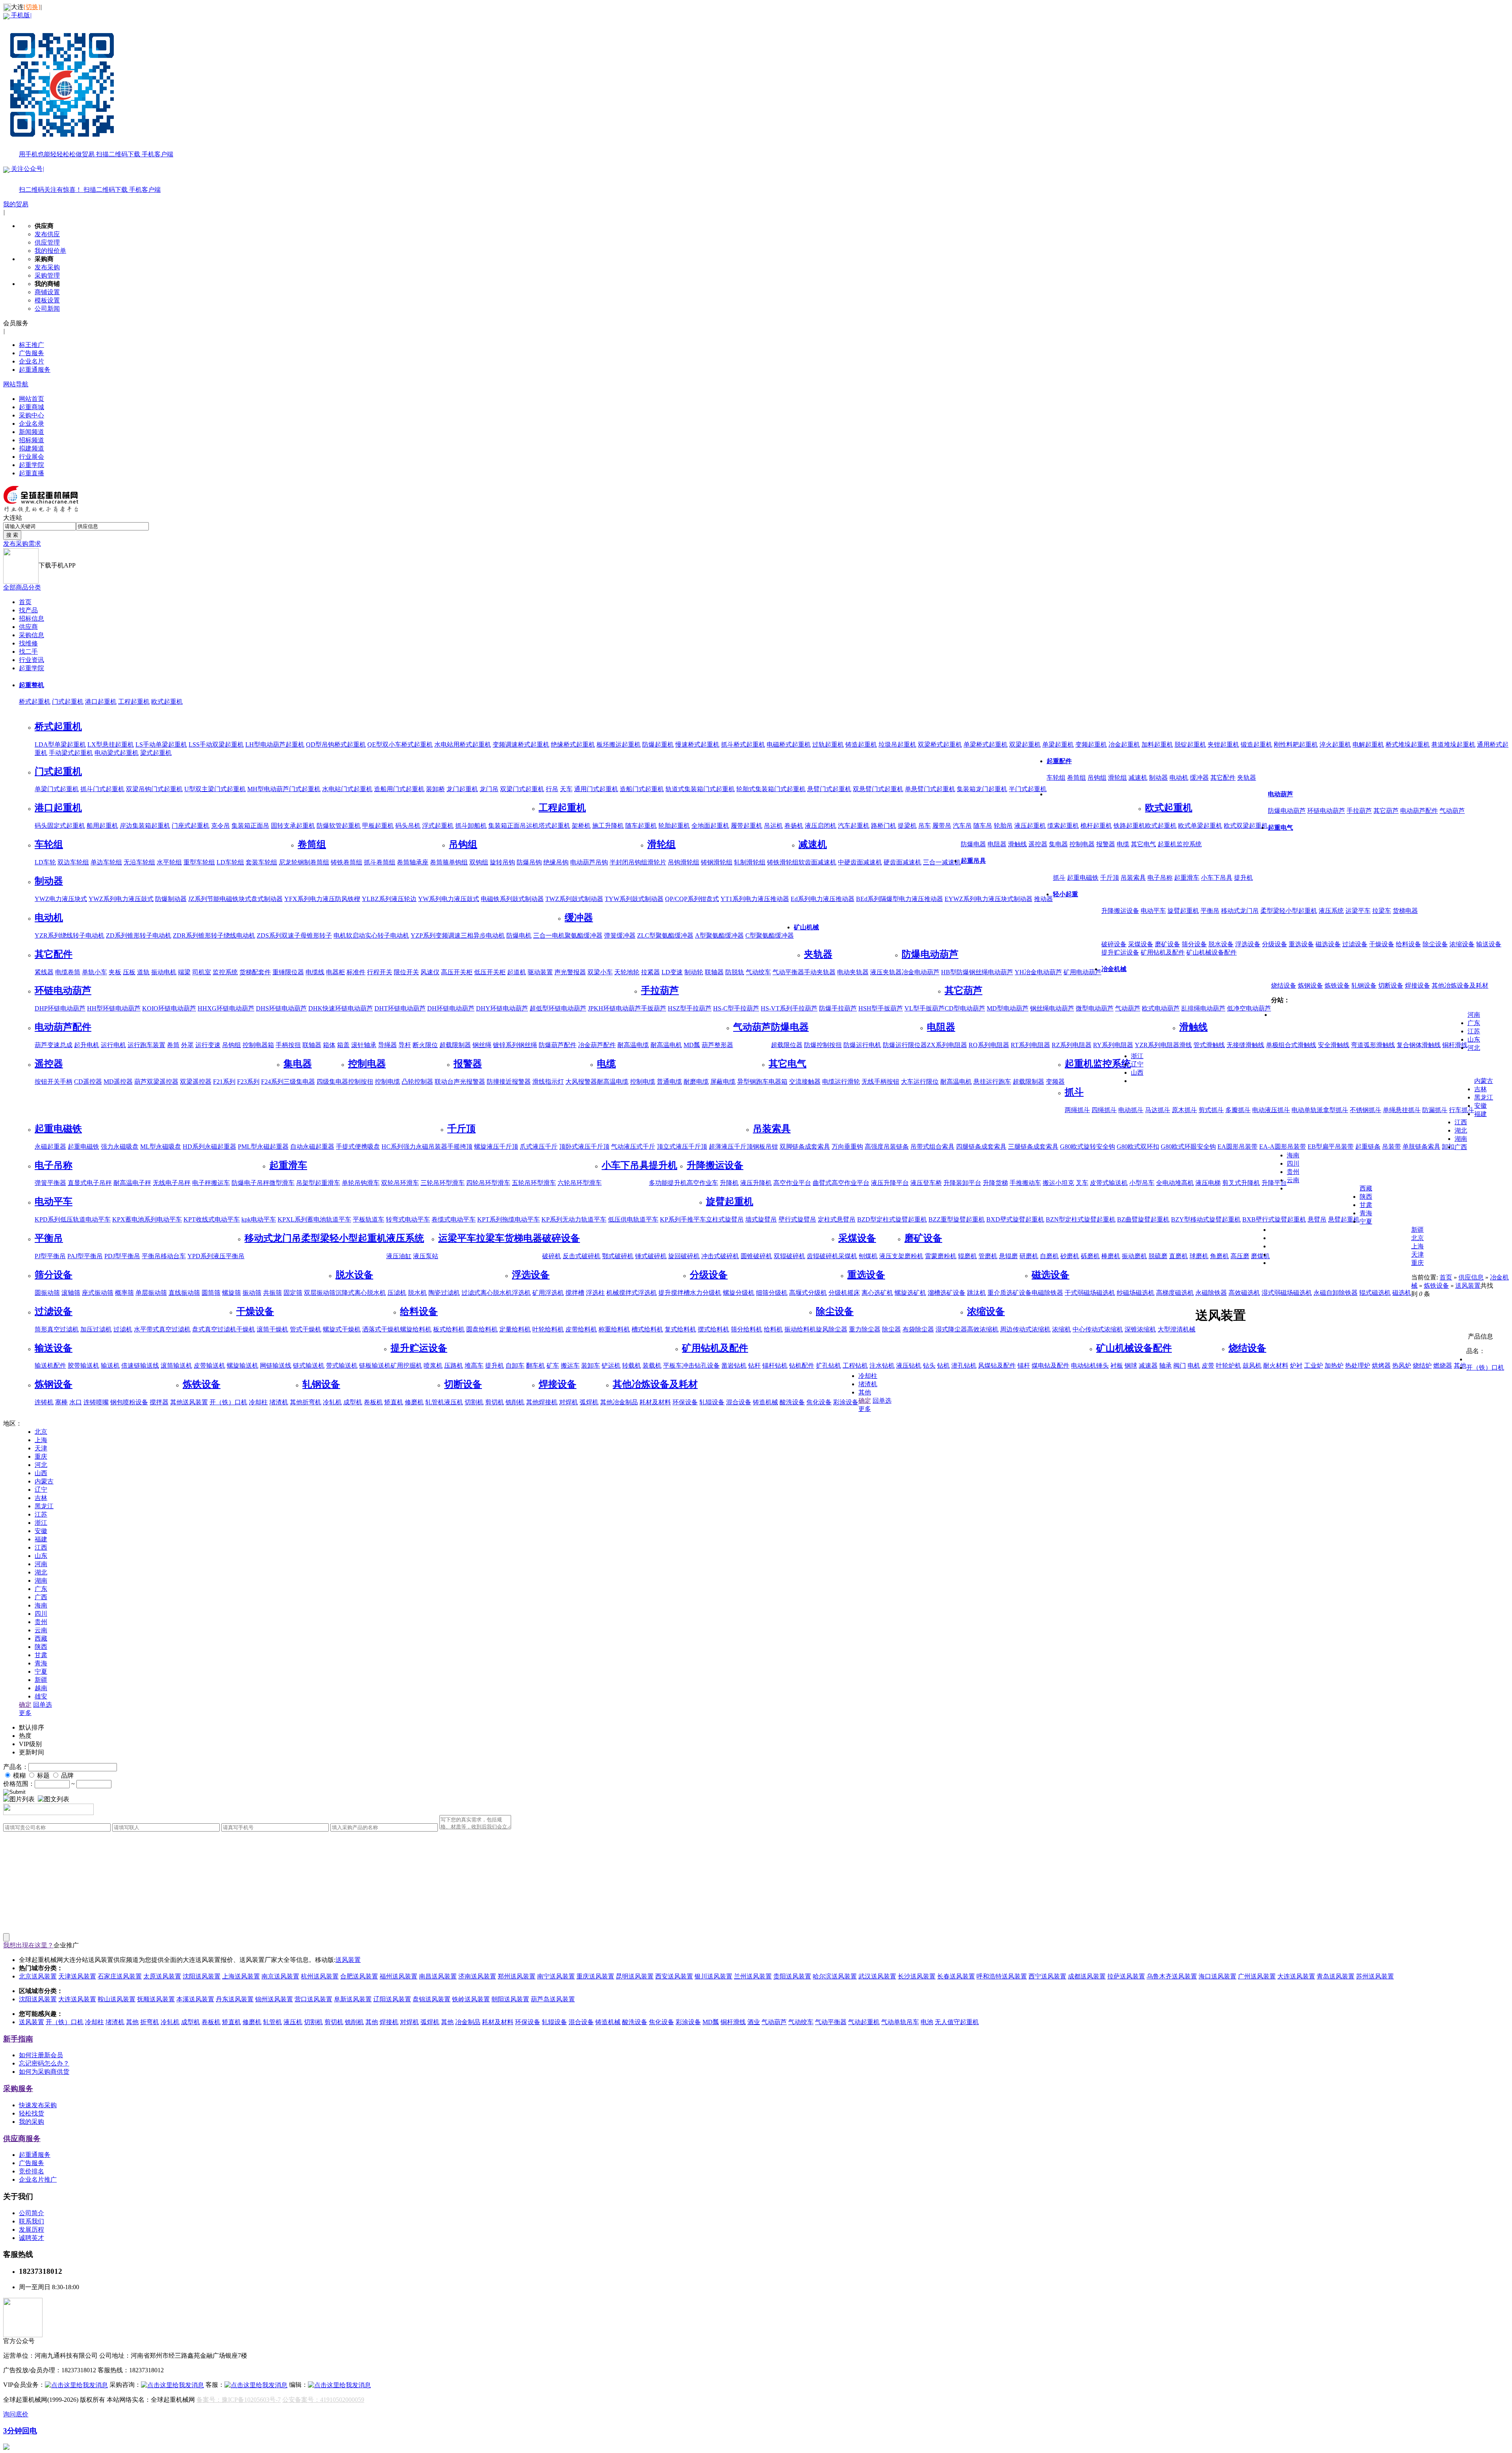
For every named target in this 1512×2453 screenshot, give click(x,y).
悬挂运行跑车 (992, 1082)
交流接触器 (805, 1082)
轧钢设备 (1364, 985)
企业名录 (31, 424)
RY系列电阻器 (1113, 1045)
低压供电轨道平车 (633, 1219)
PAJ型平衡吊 (85, 1256)
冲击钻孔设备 (701, 1366)
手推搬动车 (1025, 1183)
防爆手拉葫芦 (838, 1008)
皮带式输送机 (1109, 1183)
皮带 (1208, 1366)
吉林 (1480, 1089)
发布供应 (47, 234)
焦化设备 (819, 1402)
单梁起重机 (1058, 744)
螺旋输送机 (243, 1366)
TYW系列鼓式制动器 (634, 899)
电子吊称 (1160, 878)
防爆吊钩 (529, 862)
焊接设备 (1417, 985)
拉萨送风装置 (1126, 1976)
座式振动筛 (98, 1293)
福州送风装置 (398, 1976)
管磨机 (988, 1256)
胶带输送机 (83, 1366)
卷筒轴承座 (413, 862)
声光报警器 (469, 1082)
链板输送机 (375, 1366)
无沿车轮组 (139, 862)
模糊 (19, 1775)
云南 (1293, 1180)
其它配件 (1223, 778)
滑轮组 (1117, 778)
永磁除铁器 (1211, 1293)
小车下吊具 (1217, 878)
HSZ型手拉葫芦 (690, 1008)
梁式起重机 (156, 753)
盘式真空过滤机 (214, 1329)
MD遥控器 (118, 1082)
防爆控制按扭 (823, 1045)
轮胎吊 (1003, 826)
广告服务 (31, 353)
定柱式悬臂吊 (837, 1219)
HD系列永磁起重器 (209, 1147)
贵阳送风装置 (792, 1976)
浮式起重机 (438, 826)
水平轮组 (169, 862)
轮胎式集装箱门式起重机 (771, 789)
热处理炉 (1358, 1366)
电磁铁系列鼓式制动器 (512, 899)
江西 (1461, 1122)
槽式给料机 (647, 1329)
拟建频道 (31, 448)
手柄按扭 (288, 1045)
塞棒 (61, 1402)
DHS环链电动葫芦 (281, 1008)
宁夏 (1366, 1221)
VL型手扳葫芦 (925, 1008)
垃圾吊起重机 (897, 744)
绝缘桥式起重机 (573, 744)
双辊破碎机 (789, 1256)
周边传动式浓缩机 (1025, 1329)
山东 (1474, 1039)
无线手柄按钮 (880, 1082)
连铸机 (44, 1402)
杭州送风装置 (320, 1976)
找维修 (28, 643)
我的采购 (31, 2122)
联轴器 (714, 972)
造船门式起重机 (642, 789)
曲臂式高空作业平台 (841, 1183)
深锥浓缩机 (1140, 1329)
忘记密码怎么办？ (44, 2063)
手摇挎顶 (460, 1147)
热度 (25, 1736)
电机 (1194, 1366)
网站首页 (31, 399)
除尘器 (891, 1329)
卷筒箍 (439, 862)
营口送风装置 (313, 1999)
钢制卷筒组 (313, 862)
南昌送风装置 (438, 1976)
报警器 (1106, 844)
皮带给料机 (581, 1329)
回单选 (882, 1401)
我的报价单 (50, 251)
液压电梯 (1208, 1183)
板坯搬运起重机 (619, 744)
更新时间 (31, 1752)
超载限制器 (455, 1045)
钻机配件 (802, 1366)
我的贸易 (16, 204)
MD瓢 (692, 1045)
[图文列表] (54, 1799)
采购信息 (31, 635)
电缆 (1123, 844)
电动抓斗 (1131, 1110)
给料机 (773, 1329)
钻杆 (754, 1366)
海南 (1293, 1155)
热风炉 (1402, 1366)
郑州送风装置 (517, 1976)
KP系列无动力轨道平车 (574, 1219)
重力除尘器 (865, 1329)
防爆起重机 (658, 744)
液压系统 (1331, 911)
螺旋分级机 (739, 1293)
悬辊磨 (1008, 1256)
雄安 (41, 1696)
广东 (1474, 1023)
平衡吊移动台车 (164, 1256)
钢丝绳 (482, 1045)
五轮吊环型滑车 (534, 1183)
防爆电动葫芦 (1287, 811)
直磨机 (1178, 1256)
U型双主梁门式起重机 (215, 789)
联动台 (444, 1082)
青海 (1366, 1213)
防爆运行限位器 (905, 1045)
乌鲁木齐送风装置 (1172, 1976)
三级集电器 (299, 1082)
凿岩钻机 (734, 1366)
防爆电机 (519, 935)
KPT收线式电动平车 (212, 1219)
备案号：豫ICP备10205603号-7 (239, 2400)
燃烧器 (1443, 1366)
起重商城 (31, 407)
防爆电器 (973, 844)
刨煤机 (868, 1256)
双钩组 (479, 862)
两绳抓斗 (1077, 1110)
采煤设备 (1141, 944)
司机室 (202, 972)
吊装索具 (1133, 878)
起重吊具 (973, 861)
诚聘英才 (31, 2238)
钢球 (1131, 1366)
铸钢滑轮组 (717, 862)
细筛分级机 (772, 1293)
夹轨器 (1247, 778)
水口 (76, 1402)
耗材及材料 (655, 1402)
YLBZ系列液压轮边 (389, 899)
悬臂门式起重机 (829, 789)
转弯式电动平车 (408, 1219)
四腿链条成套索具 (981, 1147)
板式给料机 (449, 1329)
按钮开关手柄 (54, 1082)
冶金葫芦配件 (597, 1045)
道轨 (143, 972)
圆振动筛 (47, 1293)
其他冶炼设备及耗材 (1460, 985)
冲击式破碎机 (720, 1256)
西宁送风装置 (1047, 1976)
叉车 (1082, 1183)
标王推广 (31, 345)
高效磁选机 (1244, 1293)
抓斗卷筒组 (380, 862)
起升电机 (87, 1045)
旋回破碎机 (684, 1256)
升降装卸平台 (962, 1183)
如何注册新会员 (41, 2055)
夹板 (115, 972)
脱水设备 (1221, 944)
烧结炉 (1422, 1366)
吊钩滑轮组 (684, 862)
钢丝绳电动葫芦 (1052, 1008)
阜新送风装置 (353, 1999)
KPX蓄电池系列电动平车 (147, 1219)
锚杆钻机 (775, 1366)
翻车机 (535, 1366)
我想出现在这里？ (28, 1945)
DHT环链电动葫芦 (400, 1008)
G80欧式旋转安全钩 (1088, 1147)
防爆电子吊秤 (250, 1183)
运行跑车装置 (146, 1045)
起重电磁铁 (1083, 878)
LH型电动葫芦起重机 (275, 744)
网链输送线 (276, 1366)
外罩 (187, 1045)
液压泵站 (426, 1256)
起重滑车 (1187, 878)
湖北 (1461, 1130)
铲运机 (611, 1366)
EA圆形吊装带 (1238, 1147)
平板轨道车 (369, 1219)
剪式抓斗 (1211, 1110)
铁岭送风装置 (471, 1999)
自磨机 (1049, 1256)
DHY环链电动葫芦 (502, 1008)
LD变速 (672, 972)
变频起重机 (1091, 744)
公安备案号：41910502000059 (323, 2400)
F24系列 (272, 1082)
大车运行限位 (920, 1082)
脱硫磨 (1158, 1256)
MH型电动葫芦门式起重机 (284, 789)
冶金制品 (625, 1402)
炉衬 (1296, 1366)
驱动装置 (540, 972)
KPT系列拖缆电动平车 (509, 1219)
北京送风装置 (38, 1976)
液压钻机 (909, 1366)
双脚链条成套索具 (805, 1147)
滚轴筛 (71, 1293)
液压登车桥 (926, 1183)
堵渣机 (279, 1402)
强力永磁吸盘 (120, 1147)
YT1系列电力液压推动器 (755, 899)
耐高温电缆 (633, 1045)
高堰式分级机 (808, 1293)
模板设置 (47, 300)
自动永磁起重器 (312, 1147)
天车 (566, 789)
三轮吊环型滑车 (443, 1183)
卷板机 (373, 1402)
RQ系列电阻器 (989, 1045)
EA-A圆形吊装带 (1283, 1147)
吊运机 (773, 826)
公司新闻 (47, 309)
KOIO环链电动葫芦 (169, 1008)
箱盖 (343, 1045)
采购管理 (47, 275)
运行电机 (113, 1045)
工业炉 (1314, 1366)
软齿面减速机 (817, 862)
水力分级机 (706, 1293)
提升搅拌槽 (674, 1293)
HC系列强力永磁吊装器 (414, 1147)
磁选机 (1402, 1293)
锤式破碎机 (651, 1256)
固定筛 (293, 1293)
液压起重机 (1030, 826)
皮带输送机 (209, 1366)
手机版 (91, 85)
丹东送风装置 (235, 1999)
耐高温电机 (666, 1045)
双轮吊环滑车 (400, 1183)
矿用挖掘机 (406, 1366)
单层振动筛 (151, 1293)
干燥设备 (1382, 944)
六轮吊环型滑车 (580, 1183)
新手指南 (18, 2039)
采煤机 (848, 1256)
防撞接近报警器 (509, 1082)
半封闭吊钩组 (628, 862)
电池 (927, 2022)
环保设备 (685, 1402)
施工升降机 (608, 826)
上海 (1417, 1246)
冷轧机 (332, 1402)
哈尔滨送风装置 (835, 1976)
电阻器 (997, 844)
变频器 (1055, 1082)
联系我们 (31, 2221)
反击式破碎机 (582, 1256)
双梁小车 (600, 972)
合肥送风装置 (359, 1976)
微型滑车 (282, 1183)
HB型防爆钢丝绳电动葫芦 (977, 972)
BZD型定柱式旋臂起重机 (892, 1219)
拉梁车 (1382, 911)
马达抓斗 (1158, 1110)
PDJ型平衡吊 (122, 1256)
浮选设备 (1248, 944)
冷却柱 (258, 1402)
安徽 (1480, 1106)
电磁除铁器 (1047, 1293)
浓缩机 (1062, 1329)
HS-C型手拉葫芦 (736, 1008)
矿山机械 (806, 927)
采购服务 (18, 2089)
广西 (1461, 1147)
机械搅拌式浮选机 (632, 1293)
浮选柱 (595, 1293)
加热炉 (1334, 1366)
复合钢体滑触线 (1419, 1045)
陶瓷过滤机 (444, 1293)
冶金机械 (1114, 969)
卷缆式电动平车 (454, 1219)
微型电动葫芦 (1095, 1008)
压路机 (454, 1366)
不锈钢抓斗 (1366, 1110)
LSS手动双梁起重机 (216, 744)
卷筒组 (1077, 778)
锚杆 (1024, 1366)
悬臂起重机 (1344, 1219)
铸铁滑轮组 (783, 862)
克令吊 (220, 826)
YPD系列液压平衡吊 (216, 1256)
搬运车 (570, 1366)
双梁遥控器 (196, 1082)
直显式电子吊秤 (90, 1183)
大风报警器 (581, 1082)
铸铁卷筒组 (346, 862)
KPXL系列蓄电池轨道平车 (314, 1219)
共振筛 (272, 1293)
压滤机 (397, 1293)
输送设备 (1489, 944)
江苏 (1474, 1031)
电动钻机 (1084, 1366)
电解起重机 (1368, 744)
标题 (43, 1775)
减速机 (1138, 778)
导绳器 (387, 1045)
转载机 (632, 1366)
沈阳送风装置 (202, 1976)
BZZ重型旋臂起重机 (957, 1219)
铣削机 (515, 1402)
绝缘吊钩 (556, 862)
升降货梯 (995, 1183)
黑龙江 (1484, 1097)
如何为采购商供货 (44, 2072)
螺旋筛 (232, 1293)
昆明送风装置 (635, 1976)
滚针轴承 (364, 1045)
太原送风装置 (162, 1976)
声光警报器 (570, 972)
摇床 (854, 1293)
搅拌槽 (575, 1293)
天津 (1417, 1254)
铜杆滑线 (1455, 1045)
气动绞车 (758, 972)
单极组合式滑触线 (1291, 1045)
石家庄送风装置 (120, 1976)
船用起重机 (102, 826)
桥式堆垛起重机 (1408, 744)
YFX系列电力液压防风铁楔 (322, 899)
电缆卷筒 (68, 972)
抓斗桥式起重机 (743, 744)
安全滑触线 (1334, 1045)
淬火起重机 (1335, 744)
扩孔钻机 (828, 1366)
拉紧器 (650, 972)
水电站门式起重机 (347, 789)
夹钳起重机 (1223, 744)
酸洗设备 (792, 1402)
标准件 (356, 972)
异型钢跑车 (753, 1082)
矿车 (553, 1366)
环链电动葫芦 (1326, 811)
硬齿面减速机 (902, 862)
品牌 (67, 1775)
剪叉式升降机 (1241, 1183)
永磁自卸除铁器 (1336, 1293)
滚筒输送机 (176, 1366)
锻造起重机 (1256, 744)
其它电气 (1143, 844)
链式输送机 (309, 1366)
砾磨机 (1090, 1256)
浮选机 (521, 1293)
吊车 (925, 826)
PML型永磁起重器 (263, 1147)
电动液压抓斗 (1271, 1110)
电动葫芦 (1280, 794)
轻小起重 (1065, 894)
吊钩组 (1097, 778)
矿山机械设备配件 (1212, 952)
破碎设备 (1114, 944)
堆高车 (474, 1366)
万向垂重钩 (847, 1147)
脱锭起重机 (1190, 744)
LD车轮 (45, 862)
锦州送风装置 (274, 1999)
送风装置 (195, 1402)
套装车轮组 (261, 862)
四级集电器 (332, 1082)
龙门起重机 (462, 789)
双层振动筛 (320, 1293)
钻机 (943, 1366)
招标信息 (31, 618)
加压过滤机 (96, 1329)
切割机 (474, 1402)
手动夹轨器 (820, 972)
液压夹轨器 (886, 972)
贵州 (1293, 1172)
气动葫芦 (1452, 811)
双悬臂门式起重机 (878, 789)
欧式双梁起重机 (1246, 826)
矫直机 (394, 1402)
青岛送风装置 (1336, 1976)
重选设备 (1301, 944)
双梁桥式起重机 (940, 744)
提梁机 (907, 826)
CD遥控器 (88, 1082)
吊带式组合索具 (932, 1147)
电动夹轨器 (853, 972)
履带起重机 (747, 826)
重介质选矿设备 (1010, 1293)
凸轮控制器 (417, 1082)
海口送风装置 (1217, 1976)
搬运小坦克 (1058, 1183)
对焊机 (569, 1402)
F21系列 (224, 1082)
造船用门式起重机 (399, 789)
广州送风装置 (1257, 1976)
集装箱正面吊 (250, 826)
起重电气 (1280, 828)
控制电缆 (387, 1082)
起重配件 (1059, 761)
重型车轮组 (199, 862)
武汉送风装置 (877, 1976)
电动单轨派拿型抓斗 (1320, 1110)
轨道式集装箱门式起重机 (700, 789)
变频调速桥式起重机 (521, 744)
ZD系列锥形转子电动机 (139, 935)
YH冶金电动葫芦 (1038, 972)
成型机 (353, 1402)
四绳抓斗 (1104, 1110)
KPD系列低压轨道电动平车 (73, 1219)
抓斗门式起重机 (102, 789)
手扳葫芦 (654, 1008)
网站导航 (16, 384)
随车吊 (983, 826)
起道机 (517, 972)
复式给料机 (680, 1329)
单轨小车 (94, 972)
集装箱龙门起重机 (982, 789)
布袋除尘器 (918, 1329)
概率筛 (124, 1293)
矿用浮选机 (548, 1293)
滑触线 (1017, 844)
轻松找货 (31, 2113)
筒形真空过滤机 (57, 1329)
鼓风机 (1252, 1366)
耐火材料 (1276, 1366)
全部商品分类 (22, 587)
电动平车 (1153, 911)
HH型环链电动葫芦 (114, 1008)
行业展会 (31, 457)
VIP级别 (30, 1744)
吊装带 (1392, 1147)
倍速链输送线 (140, 1366)
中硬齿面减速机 (860, 862)
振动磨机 (1134, 1256)
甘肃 (1366, 1205)
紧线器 (44, 972)
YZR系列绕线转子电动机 (69, 935)
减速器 (1148, 1366)
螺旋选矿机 (910, 1293)
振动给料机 (800, 1329)
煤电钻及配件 (1051, 1366)
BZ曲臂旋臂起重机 (1143, 1219)
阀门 (1180, 1366)
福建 (1480, 1114)
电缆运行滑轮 (841, 1082)
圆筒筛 (211, 1293)
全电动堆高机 (1175, 1183)
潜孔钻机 (964, 1366)
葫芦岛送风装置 (553, 1999)
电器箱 (778, 1082)
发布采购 (47, 267)
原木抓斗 (1184, 1110)
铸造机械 (765, 1402)
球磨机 (1199, 1256)
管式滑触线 (1209, 1045)
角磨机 (1219, 1256)
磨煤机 (1260, 1256)
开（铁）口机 (228, 1402)
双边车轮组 (73, 862)
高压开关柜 (457, 972)
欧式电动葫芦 (1161, 1008)
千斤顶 (1110, 878)
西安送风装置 (674, 1976)
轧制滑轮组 (750, 862)
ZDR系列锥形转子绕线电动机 (214, 935)
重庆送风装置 (595, 1976)
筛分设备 (1194, 944)
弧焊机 (589, 1402)
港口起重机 (101, 702)
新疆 (1417, 1230)
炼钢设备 (1310, 985)
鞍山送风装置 (117, 1999)
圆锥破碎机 (756, 1256)
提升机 (1243, 878)
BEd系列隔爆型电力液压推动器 (900, 899)
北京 (1417, 1238)
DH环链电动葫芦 (451, 1008)
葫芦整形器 (717, 1045)
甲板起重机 (378, 826)
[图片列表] (19, 1799)
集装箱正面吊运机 (513, 826)
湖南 (1461, 1139)
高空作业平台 (792, 1183)
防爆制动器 (171, 899)
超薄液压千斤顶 (731, 1147)
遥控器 (1038, 844)
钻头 (929, 1366)
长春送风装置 (956, 1976)
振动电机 (164, 972)
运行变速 (208, 1045)
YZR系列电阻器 (1157, 1045)
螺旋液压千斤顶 (496, 1147)
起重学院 (31, 465)
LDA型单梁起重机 (60, 744)
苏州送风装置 (1375, 1976)
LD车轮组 (230, 862)
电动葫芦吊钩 (589, 862)
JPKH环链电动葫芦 (614, 1008)
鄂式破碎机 (618, 1256)
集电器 (1058, 844)
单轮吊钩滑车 (361, 1183)
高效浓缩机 (983, 1329)
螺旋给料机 (416, 1329)
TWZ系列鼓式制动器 (574, 899)
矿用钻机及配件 (1163, 952)
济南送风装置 (477, 1976)
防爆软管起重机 (339, 826)
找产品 (28, 610)
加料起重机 (1157, 744)
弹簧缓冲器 (620, 935)
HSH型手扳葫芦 (881, 1008)
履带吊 (942, 826)
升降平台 (1274, 1183)
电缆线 (315, 972)
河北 (1474, 1048)
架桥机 (581, 826)
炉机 (1235, 1366)
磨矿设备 (1167, 944)
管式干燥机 (306, 1329)
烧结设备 (1284, 985)
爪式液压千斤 (539, 1147)
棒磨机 (1111, 1256)
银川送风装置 (713, 1976)
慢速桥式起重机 (697, 744)
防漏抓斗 (1435, 1110)
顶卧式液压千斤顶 (584, 1147)
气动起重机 (864, 2022)
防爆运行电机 (862, 1045)
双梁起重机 (1025, 744)
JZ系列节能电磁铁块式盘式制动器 (235, 899)
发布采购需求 (22, 544)
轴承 (1165, 1366)
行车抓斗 (1462, 1110)
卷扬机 (794, 826)
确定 (865, 1401)
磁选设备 (1328, 944)
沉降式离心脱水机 (361, 1293)
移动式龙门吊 (1240, 911)
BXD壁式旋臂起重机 (1015, 1219)
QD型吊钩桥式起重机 (336, 744)
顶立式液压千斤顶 (682, 1147)
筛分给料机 (747, 1329)
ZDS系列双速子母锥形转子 (294, 935)
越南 (41, 1688)
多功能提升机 (668, 1183)
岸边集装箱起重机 (145, 826)
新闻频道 (31, 432)
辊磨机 (967, 1256)
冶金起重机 (1124, 744)
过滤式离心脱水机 (487, 1293)
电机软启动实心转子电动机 (371, 935)
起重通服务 (35, 370)
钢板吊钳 (765, 1147)
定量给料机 (515, 1329)
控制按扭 (361, 1082)
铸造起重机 (861, 744)
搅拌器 (159, 1402)
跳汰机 (976, 1293)
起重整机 (31, 685)
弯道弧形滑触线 (1373, 1045)
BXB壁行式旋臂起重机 (1274, 1219)
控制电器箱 (258, 1045)
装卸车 (591, 1366)
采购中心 (31, 415)
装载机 (652, 1366)
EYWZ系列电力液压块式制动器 (989, 899)
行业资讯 (31, 660)
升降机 (729, 1183)
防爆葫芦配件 (558, 1045)
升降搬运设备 (1120, 911)
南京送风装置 (280, 1976)
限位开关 (406, 972)
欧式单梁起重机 (1200, 826)
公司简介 (31, 2213)
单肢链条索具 (1421, 1147)
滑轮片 (657, 862)
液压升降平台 (890, 1183)
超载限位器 (787, 1045)
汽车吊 (962, 826)
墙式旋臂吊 (761, 1219)
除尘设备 (1435, 944)
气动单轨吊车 (900, 2022)
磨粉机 (914, 1256)
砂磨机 (1070, 1256)
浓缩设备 (1462, 944)
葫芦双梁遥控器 (156, 1082)
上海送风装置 (241, 1976)
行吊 (552, 789)
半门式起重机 (1028, 789)
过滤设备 (1355, 944)
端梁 (184, 972)
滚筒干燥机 (272, 1329)
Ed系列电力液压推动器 (823, 899)
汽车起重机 (854, 826)
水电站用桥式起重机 (463, 744)
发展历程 (31, 2230)
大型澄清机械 (1177, 1329)
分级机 (838, 1293)
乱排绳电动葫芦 (1203, 1008)
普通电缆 (669, 1082)
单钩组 (458, 862)
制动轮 (694, 972)
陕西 (1366, 1197)
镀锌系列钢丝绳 (515, 1045)
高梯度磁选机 (1175, 1293)
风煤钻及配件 (997, 1366)
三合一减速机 (942, 862)
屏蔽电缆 (723, 1082)
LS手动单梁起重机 (161, 744)
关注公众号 (85, 179)
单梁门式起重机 (57, 789)
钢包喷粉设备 (129, 1402)
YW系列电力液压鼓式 (449, 899)
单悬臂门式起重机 (930, 789)
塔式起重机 (554, 826)
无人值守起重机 (957, 2022)
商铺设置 (47, 292)
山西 (1137, 1073)
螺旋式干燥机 (342, 1329)
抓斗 (1059, 878)
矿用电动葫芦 (1082, 972)
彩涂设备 (846, 1402)
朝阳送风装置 (510, 1999)
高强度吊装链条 (887, 1147)
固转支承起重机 (293, 826)
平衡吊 (1210, 911)
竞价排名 (31, 2171)
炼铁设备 (1337, 985)
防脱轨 (735, 972)
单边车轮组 (106, 862)
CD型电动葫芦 (965, 1008)
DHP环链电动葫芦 (60, 1008)
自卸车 (515, 1366)
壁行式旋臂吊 (797, 1219)
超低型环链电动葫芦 (558, 1008)
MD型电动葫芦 (1008, 1008)
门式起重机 (68, 702)
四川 (1293, 1163)
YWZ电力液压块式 (61, 899)
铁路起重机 (1129, 826)
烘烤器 (1381, 1366)
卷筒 (173, 1045)
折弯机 (312, 1402)
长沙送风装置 (917, 1976)
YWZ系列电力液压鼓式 (121, 899)
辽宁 (1137, 1064)
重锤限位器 (288, 972)
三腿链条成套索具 (1033, 1147)
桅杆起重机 (1096, 826)
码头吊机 (408, 826)
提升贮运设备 (1120, 952)
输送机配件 (50, 1366)
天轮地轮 (627, 972)
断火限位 (425, 1045)
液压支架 (892, 1256)
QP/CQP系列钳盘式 (692, 899)
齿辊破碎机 (823, 1256)
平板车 (673, 1366)
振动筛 (252, 1293)
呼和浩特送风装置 (1002, 1976)
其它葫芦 (1386, 811)
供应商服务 (22, 2139)
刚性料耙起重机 (1296, 744)
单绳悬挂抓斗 (1402, 1110)
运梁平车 (1358, 911)
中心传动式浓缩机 (1098, 1329)
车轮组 (1056, 778)
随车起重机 (641, 826)
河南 (1474, 1015)
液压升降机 (756, 1183)
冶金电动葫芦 (921, 972)
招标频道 (31, 440)
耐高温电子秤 (132, 1183)
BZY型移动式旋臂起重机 (1206, 1219)
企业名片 (31, 361)
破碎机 (552, 1256)
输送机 (110, 1366)
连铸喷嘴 (96, 1402)
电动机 (1179, 778)
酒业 (754, 2022)
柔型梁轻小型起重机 (1289, 911)
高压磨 (1240, 1256)
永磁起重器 (50, 1147)
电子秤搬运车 (211, 1183)
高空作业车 (702, 1183)
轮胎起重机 (674, 826)
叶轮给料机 (548, 1329)
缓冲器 (1199, 778)
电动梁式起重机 (117, 753)
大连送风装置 (1296, 1976)
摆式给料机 (713, 1329)
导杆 (405, 1045)
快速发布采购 (38, 2105)
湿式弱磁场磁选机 (1287, 1293)
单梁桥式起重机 (986, 744)
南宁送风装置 (556, 1976)
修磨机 (414, 1402)
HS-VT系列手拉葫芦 (789, 1008)
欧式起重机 (167, 702)
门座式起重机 (191, 826)
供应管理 (47, 242)
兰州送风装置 (753, 1976)
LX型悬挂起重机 (111, 744)
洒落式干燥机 (381, 1329)
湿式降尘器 (951, 1329)
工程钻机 (855, 1366)
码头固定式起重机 (60, 826)
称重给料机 (614, 1329)
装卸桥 (435, 789)
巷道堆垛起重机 (1453, 744)
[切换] (32, 7)
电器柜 (335, 972)
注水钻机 (882, 1366)
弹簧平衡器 (50, 1183)
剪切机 (495, 1402)
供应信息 (1471, 1277)
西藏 (1366, 1188)
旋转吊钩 (502, 862)
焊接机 (548, 1402)
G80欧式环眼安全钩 (1188, 1147)
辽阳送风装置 (392, 1999)
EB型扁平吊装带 (1331, 1147)
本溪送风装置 (195, 1999)
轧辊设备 (712, 1402)
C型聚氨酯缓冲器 (770, 935)
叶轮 (1222, 1366)
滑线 (1186, 1045)
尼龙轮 (288, 862)
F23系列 (248, 1082)
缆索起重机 (1063, 826)
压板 (129, 972)
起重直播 (31, 473)
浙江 (1137, 1056)
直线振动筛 (184, 1293)
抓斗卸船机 (471, 826)
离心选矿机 (877, 1293)
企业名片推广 (38, 2180)
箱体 (329, 1045)
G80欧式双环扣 (1138, 1147)
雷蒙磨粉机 (941, 1256)
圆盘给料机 (482, 1329)
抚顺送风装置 (156, 1999)
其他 (176, 1402)
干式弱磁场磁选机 (1090, 1293)
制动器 (1158, 778)
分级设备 (1275, 944)
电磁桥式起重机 (789, 744)
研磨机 (1029, 1256)
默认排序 (31, 1727)
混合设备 (739, 1402)
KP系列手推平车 (683, 1219)
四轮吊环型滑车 (488, 1183)
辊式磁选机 (1375, 1293)
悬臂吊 (1317, 1219)
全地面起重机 (710, 826)
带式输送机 (342, 1366)
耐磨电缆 (696, 1082)
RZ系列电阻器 (1072, 1045)
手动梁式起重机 (71, 753)
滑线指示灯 (548, 1082)
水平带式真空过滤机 (162, 1329)
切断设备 (1391, 985)
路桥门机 (884, 826)
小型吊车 (1142, 1183)
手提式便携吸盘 (358, 1147)
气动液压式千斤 (633, 1147)
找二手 (28, 652)
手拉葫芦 (1359, 811)
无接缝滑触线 (1245, 1045)
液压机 (454, 1402)
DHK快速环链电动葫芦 (341, 1008)
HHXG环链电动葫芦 (226, 1008)
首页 (25, 602)
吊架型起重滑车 (318, 1183)
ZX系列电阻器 (947, 1045)
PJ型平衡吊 (50, 1256)
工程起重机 (134, 702)
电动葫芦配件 (1419, 811)
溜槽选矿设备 (947, 1293)
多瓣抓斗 (1238, 1110)
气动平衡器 (788, 972)
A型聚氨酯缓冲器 (719, 935)
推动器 (1043, 899)
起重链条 (1368, 1147)
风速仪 (430, 972)
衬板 (1117, 1366)
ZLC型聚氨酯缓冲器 (665, 935)
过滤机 (123, 1329)
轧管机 (435, 1402)
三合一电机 (549, 935)
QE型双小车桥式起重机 (400, 744)
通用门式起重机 (596, 789)
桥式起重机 (35, 702)
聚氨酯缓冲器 (584, 935)
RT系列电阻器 (1030, 1045)
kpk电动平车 (259, 1219)
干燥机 (246, 1329)
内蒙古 (1484, 1081)
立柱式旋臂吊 (725, 1219)
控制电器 (1082, 844)
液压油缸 (399, 1256)
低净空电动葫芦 (1249, 1008)
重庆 (1417, 1263)
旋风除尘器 (832, 1329)
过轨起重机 (828, 744)
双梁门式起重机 (522, 789)
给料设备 (1408, 944)
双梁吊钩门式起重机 (154, 789)
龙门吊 (489, 789)
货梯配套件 (255, 972)
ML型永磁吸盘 (161, 1147)
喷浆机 (433, 1366)
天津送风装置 (77, 1976)
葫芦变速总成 (54, 1045)
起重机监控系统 (1180, 844)
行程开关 (380, 972)
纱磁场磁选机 (1136, 1293)
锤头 (1102, 1366)
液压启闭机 (821, 826)
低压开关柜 (490, 972)
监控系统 (225, 972)
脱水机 (417, 1293)
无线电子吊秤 (172, 1183)
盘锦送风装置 (432, 1999)
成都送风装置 (1087, 1976)
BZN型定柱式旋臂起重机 (1081, 1219)
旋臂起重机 (1183, 911)
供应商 (28, 627)
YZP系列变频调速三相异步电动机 (458, 935)
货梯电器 (1405, 911)
